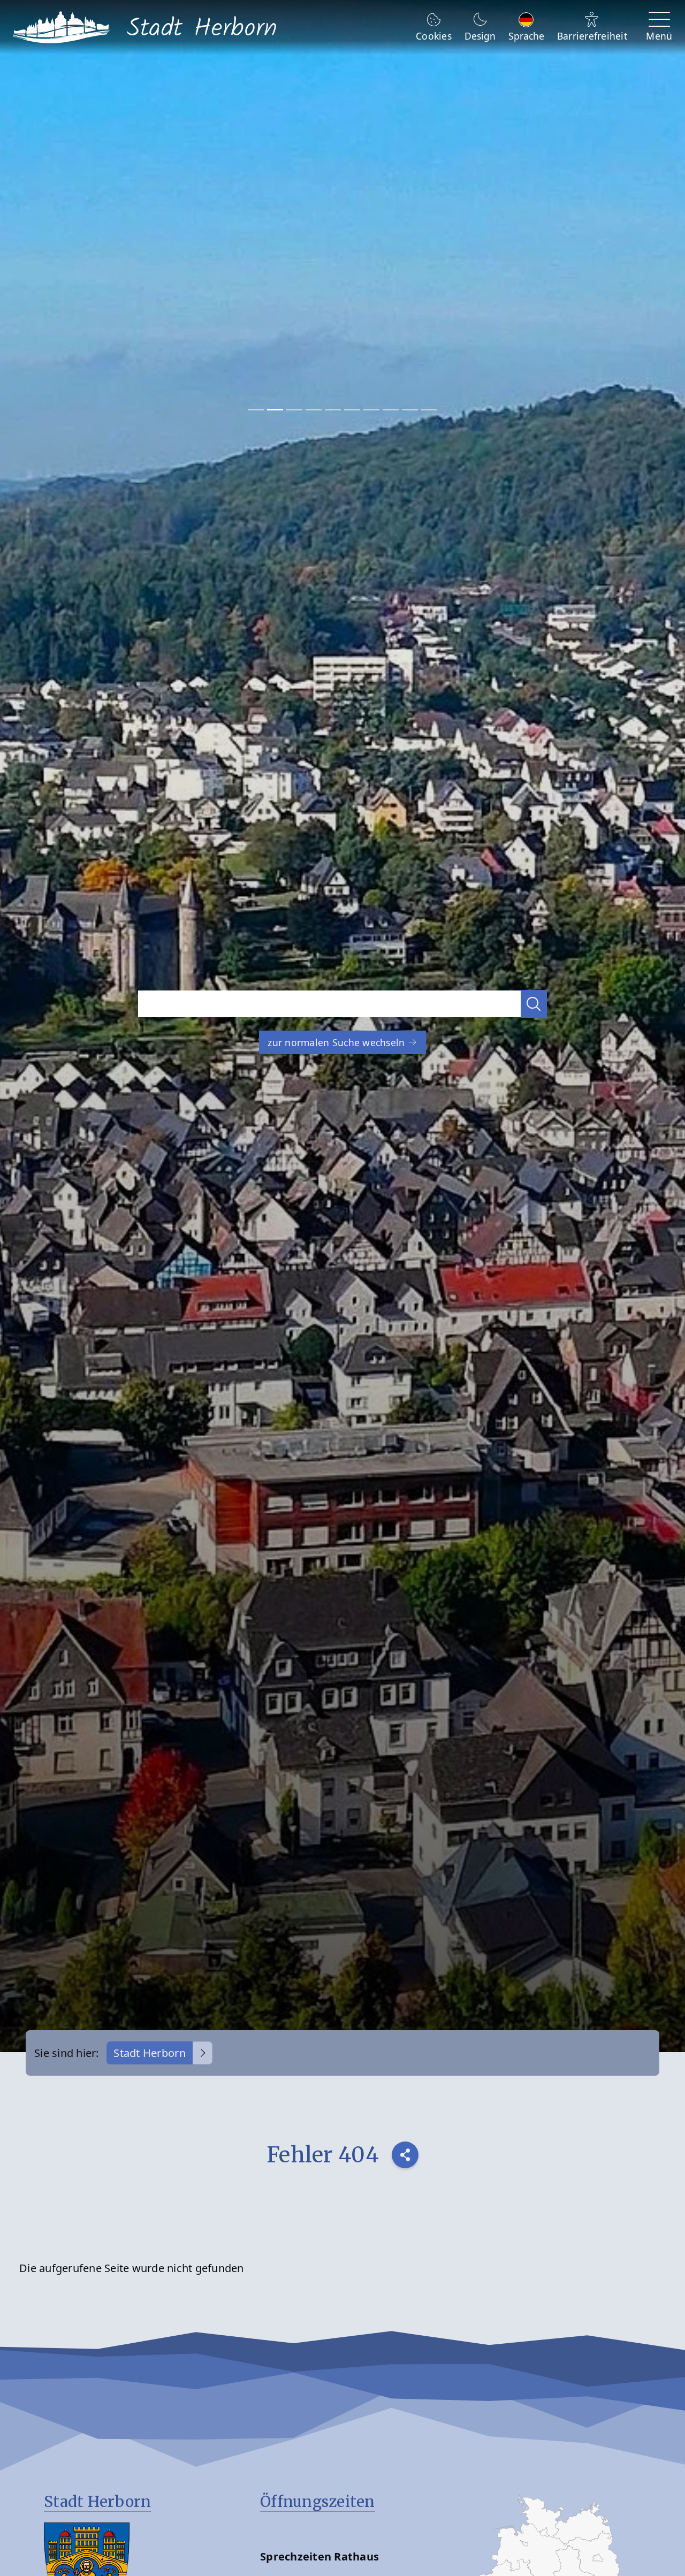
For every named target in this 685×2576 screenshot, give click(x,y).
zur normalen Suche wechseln (337, 1042)
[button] (534, 1004)
